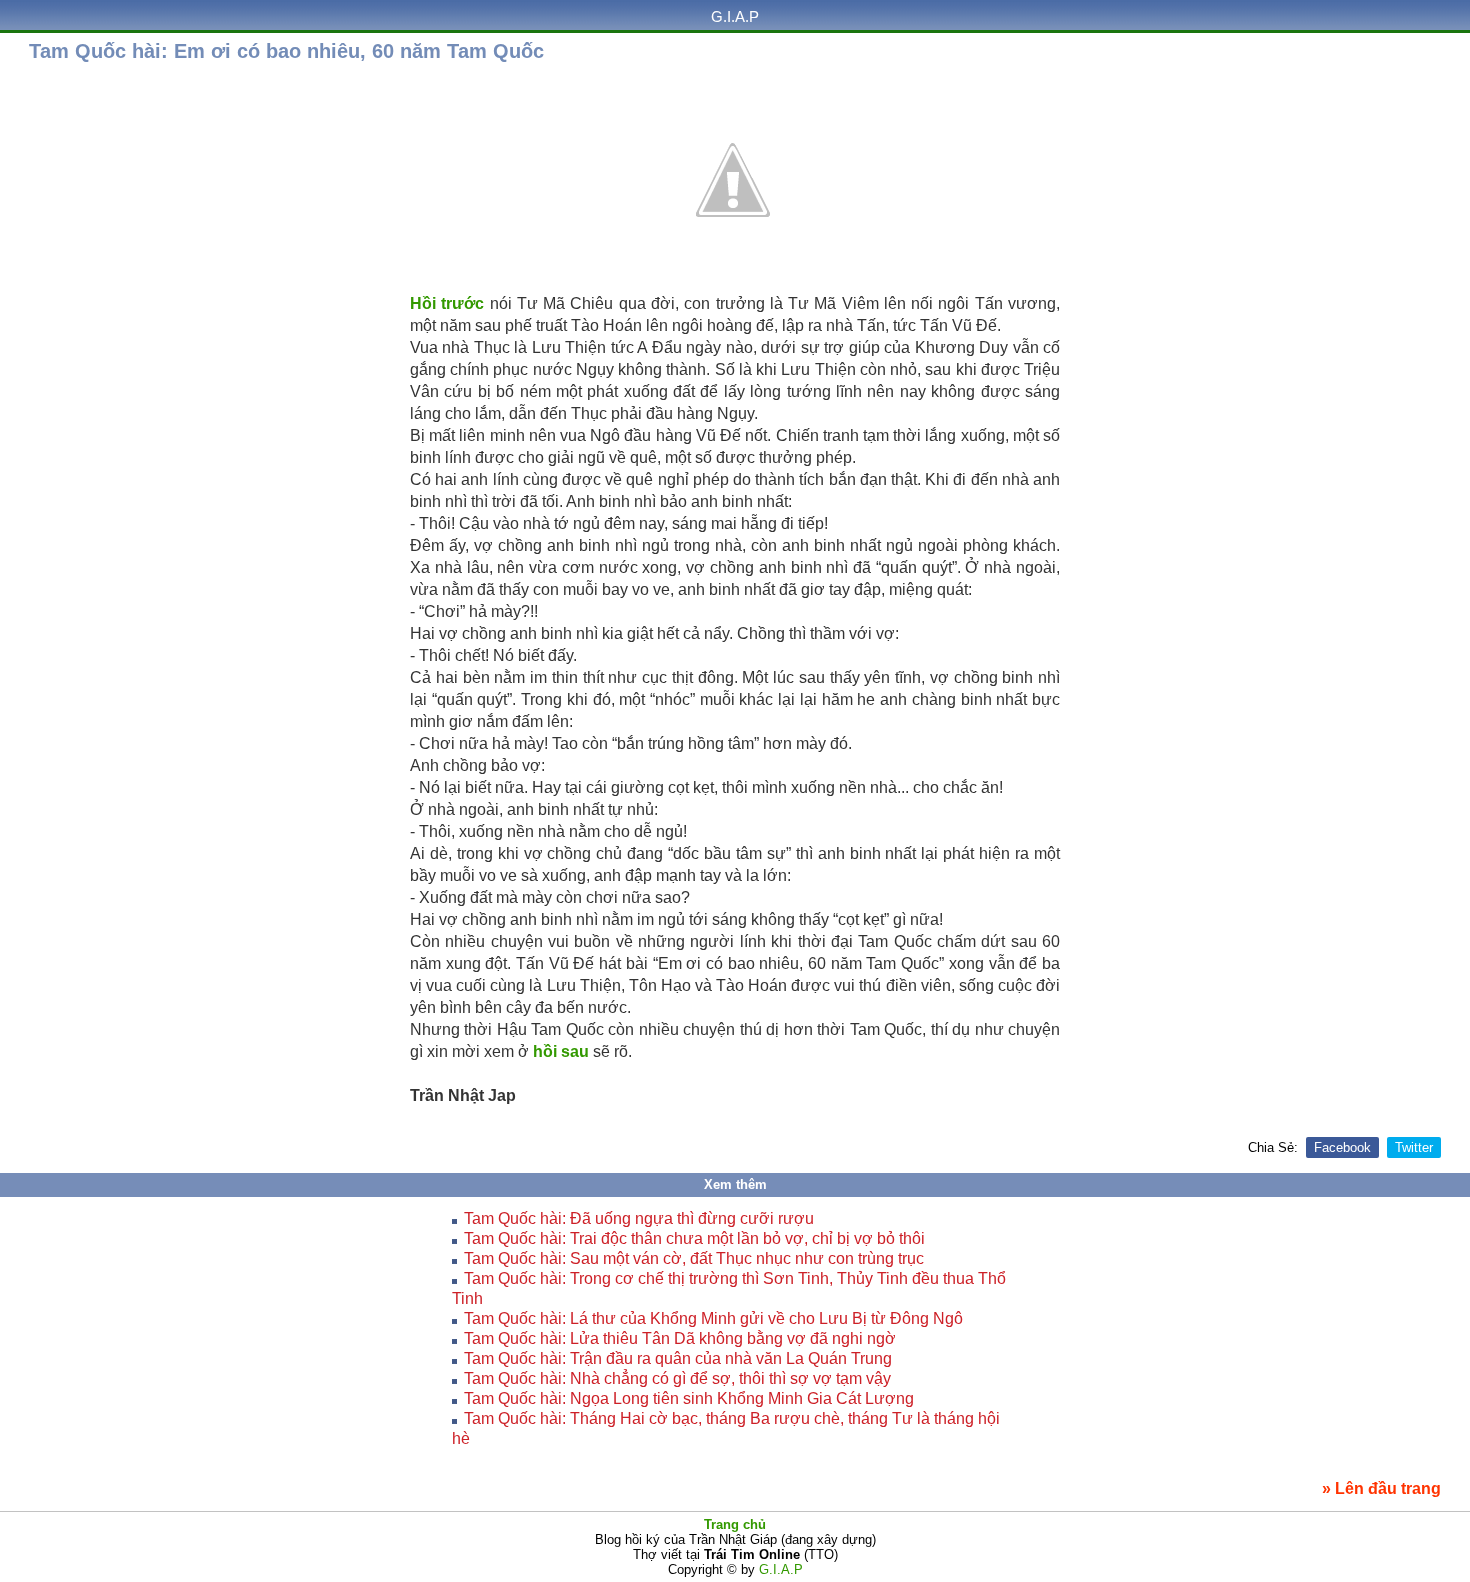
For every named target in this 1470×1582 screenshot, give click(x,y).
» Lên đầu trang (1381, 1488)
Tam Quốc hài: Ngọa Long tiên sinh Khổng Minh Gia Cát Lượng (689, 1398)
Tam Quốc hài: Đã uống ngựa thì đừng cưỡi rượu (639, 1218)
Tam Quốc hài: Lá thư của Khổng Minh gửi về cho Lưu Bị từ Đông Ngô (713, 1318)
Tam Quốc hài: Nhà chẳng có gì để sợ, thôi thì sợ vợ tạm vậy (677, 1378)
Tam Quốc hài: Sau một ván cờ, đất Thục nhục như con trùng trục (694, 1258)
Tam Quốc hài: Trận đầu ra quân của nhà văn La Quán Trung (678, 1358)
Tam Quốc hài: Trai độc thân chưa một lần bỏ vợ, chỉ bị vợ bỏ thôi (694, 1238)
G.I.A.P (735, 16)
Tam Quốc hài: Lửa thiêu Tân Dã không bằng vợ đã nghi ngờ (680, 1338)
